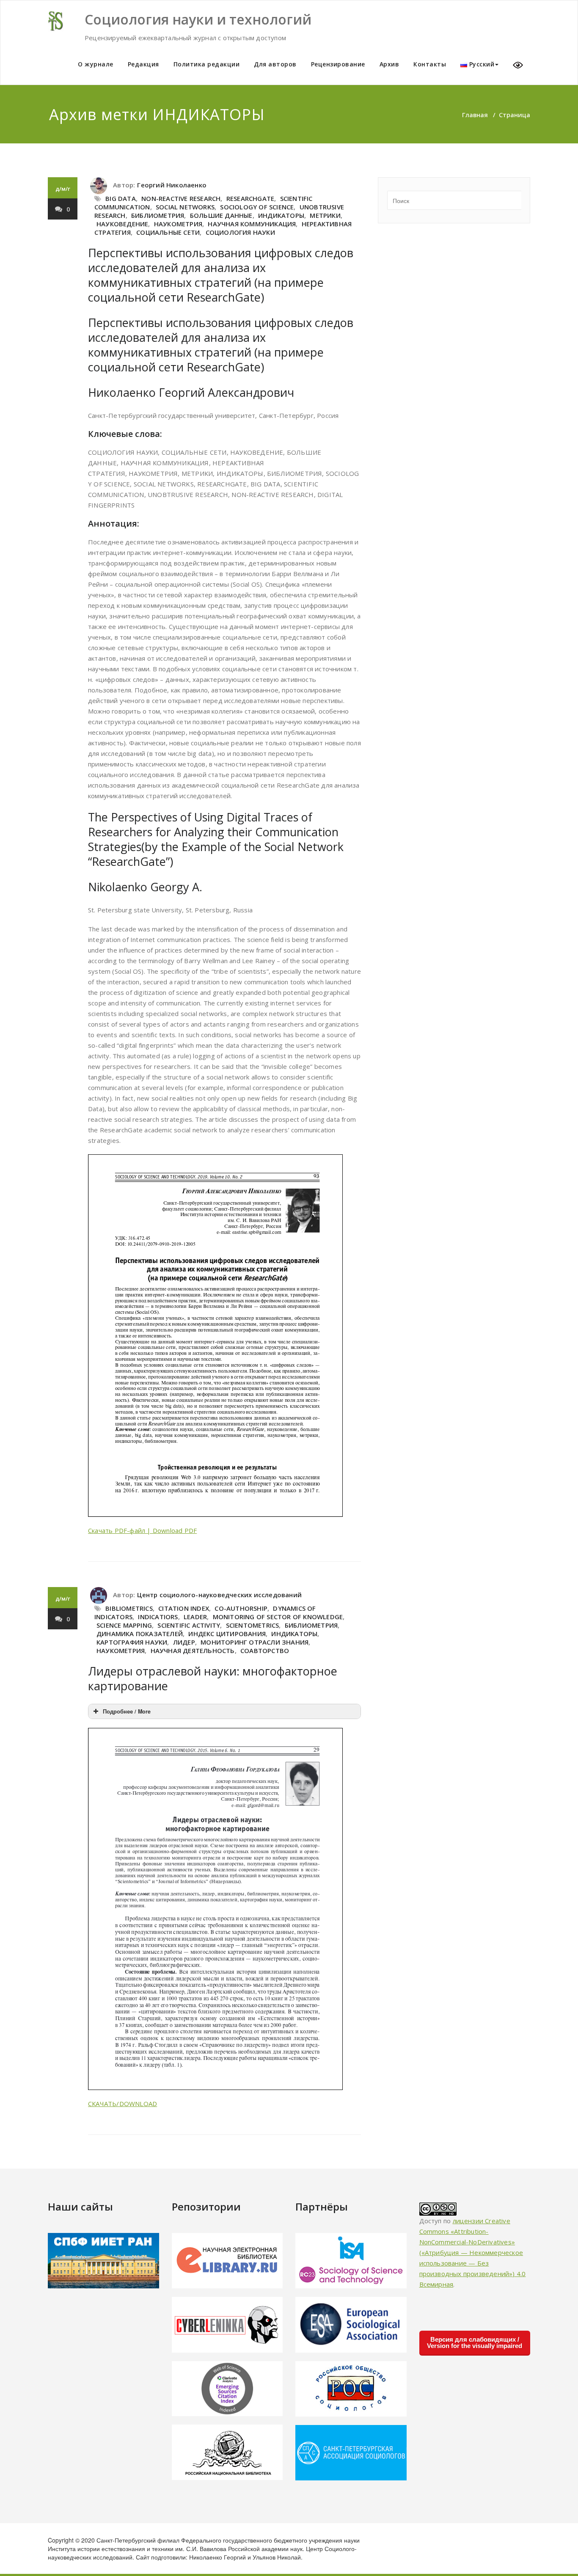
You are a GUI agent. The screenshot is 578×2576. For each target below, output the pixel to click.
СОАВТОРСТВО (265, 1651)
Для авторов (275, 64)
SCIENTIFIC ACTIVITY (189, 1625)
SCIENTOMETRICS (253, 1625)
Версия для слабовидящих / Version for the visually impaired (475, 2343)
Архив (389, 64)
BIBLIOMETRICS (129, 1608)
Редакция (143, 64)
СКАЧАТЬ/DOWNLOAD (122, 2104)
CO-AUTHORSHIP (241, 1608)
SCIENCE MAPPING (124, 1625)
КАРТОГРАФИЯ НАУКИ (132, 1642)
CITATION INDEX (184, 1608)
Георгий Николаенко (172, 185)
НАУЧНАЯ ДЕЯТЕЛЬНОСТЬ (193, 1651)
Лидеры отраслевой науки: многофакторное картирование (213, 1678)
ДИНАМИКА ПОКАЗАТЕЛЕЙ (140, 1634)
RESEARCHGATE (250, 198)
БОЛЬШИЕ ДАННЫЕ (221, 215)
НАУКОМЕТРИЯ (178, 224)
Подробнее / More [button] (127, 1711)
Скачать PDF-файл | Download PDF (142, 1530)
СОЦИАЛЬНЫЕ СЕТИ (168, 232)
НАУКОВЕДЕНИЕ (122, 224)
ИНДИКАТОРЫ (281, 215)
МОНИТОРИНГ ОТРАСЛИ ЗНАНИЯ (255, 1642)
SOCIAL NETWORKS (185, 207)
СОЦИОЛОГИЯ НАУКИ (240, 232)
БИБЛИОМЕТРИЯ (158, 215)
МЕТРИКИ (325, 215)
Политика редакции (207, 64)
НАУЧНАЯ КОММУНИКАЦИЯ (252, 224)
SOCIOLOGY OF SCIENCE (257, 207)
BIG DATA (121, 198)
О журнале (96, 64)
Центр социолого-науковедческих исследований (219, 1595)
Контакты (430, 64)
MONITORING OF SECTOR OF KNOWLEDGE (278, 1617)
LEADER (195, 1617)
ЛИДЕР (184, 1642)
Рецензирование (338, 64)
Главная (475, 115)
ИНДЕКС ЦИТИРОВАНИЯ (227, 1634)
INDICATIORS (158, 1617)
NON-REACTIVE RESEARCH (181, 198)
